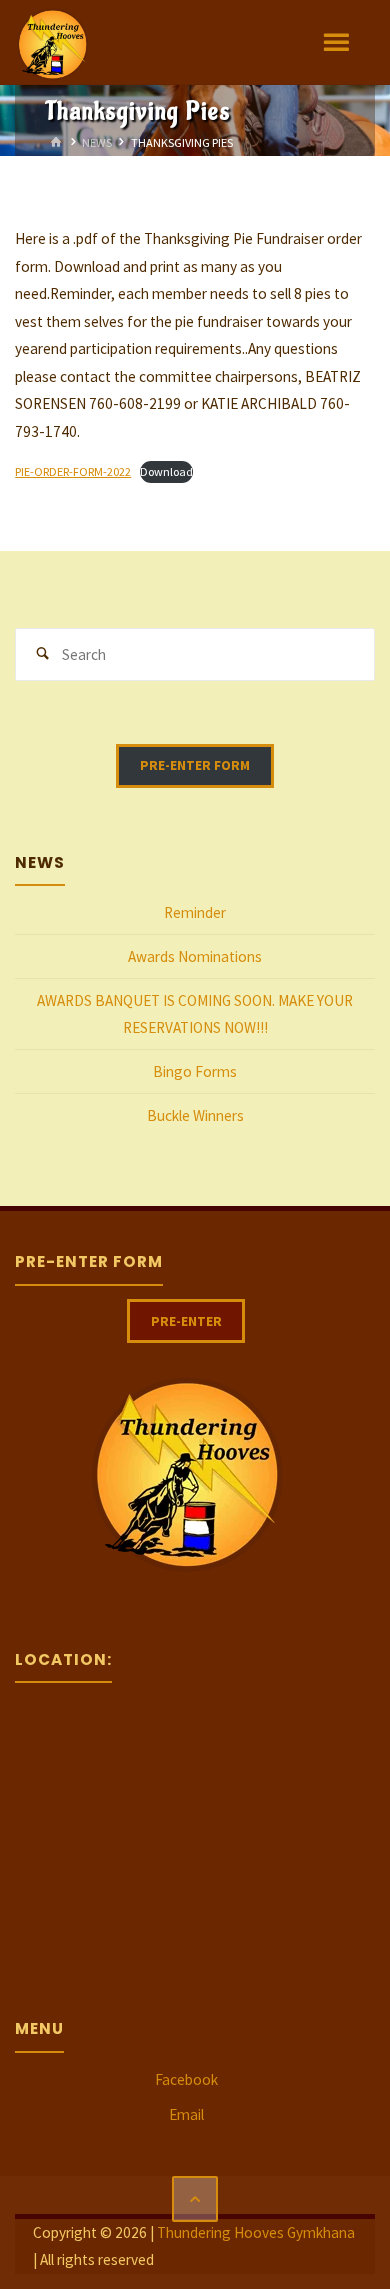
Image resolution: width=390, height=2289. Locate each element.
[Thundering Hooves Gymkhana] (52, 42)
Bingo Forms (195, 1071)
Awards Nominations (195, 956)
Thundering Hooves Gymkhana (256, 2232)
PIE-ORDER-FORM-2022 (73, 471)
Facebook (186, 2079)
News (97, 141)
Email (186, 2114)
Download (166, 471)
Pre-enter (186, 1321)
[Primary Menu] (336, 42)
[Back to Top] (195, 2199)
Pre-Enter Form (195, 765)
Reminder (195, 912)
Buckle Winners (195, 1115)
